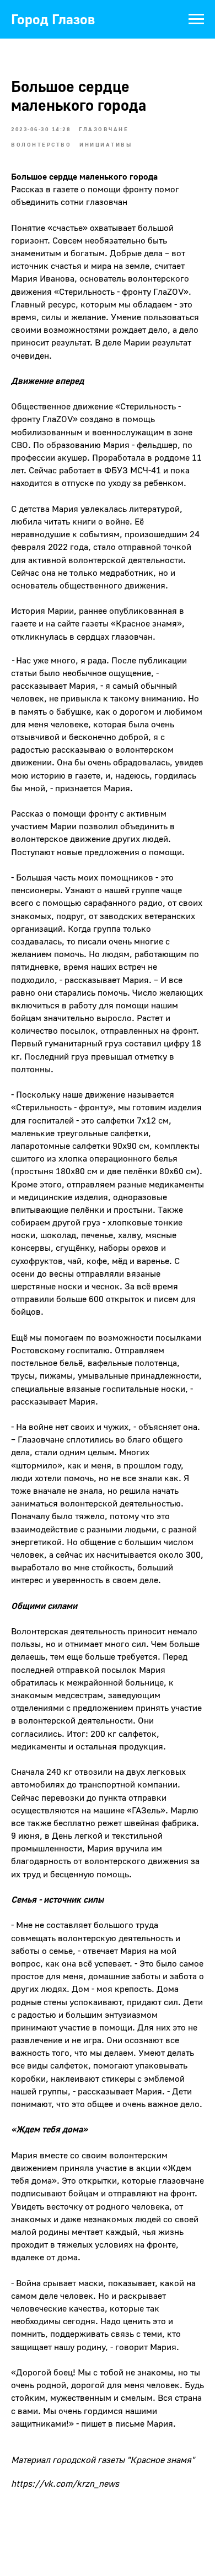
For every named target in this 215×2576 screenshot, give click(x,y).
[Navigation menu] (196, 19)
